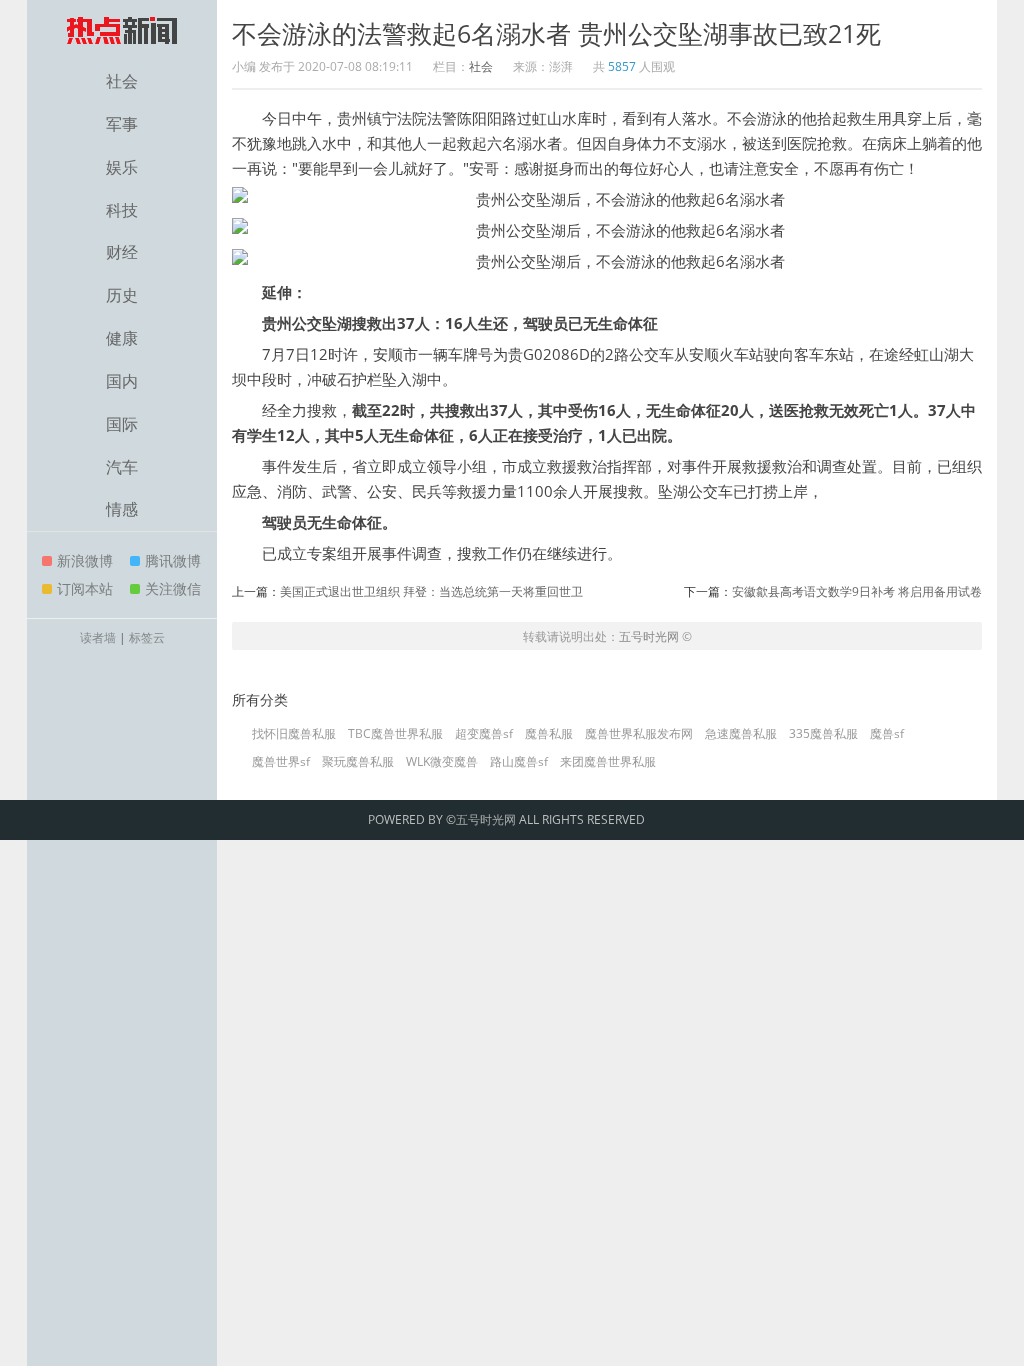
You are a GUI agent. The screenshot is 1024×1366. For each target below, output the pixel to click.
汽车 (122, 467)
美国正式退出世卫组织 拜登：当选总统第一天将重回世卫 (431, 591)
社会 (122, 81)
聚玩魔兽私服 (358, 762)
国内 (122, 381)
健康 (122, 338)
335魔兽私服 (823, 734)
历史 (122, 295)
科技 (122, 210)
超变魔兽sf (484, 734)
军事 (122, 124)
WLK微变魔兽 (442, 762)
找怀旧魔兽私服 (294, 734)
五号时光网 (649, 636)
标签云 (147, 637)
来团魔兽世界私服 (608, 762)
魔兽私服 (549, 734)
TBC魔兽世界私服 (395, 734)
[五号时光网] (122, 30)
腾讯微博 (173, 560)
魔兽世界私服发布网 (639, 734)
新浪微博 (85, 560)
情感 (122, 509)
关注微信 (173, 588)
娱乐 (122, 167)
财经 (122, 252)
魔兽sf (887, 734)
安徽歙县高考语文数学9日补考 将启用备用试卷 (857, 591)
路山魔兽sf (519, 762)
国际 (122, 424)
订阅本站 (85, 588)
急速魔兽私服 (741, 734)
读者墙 (98, 637)
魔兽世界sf (281, 762)
